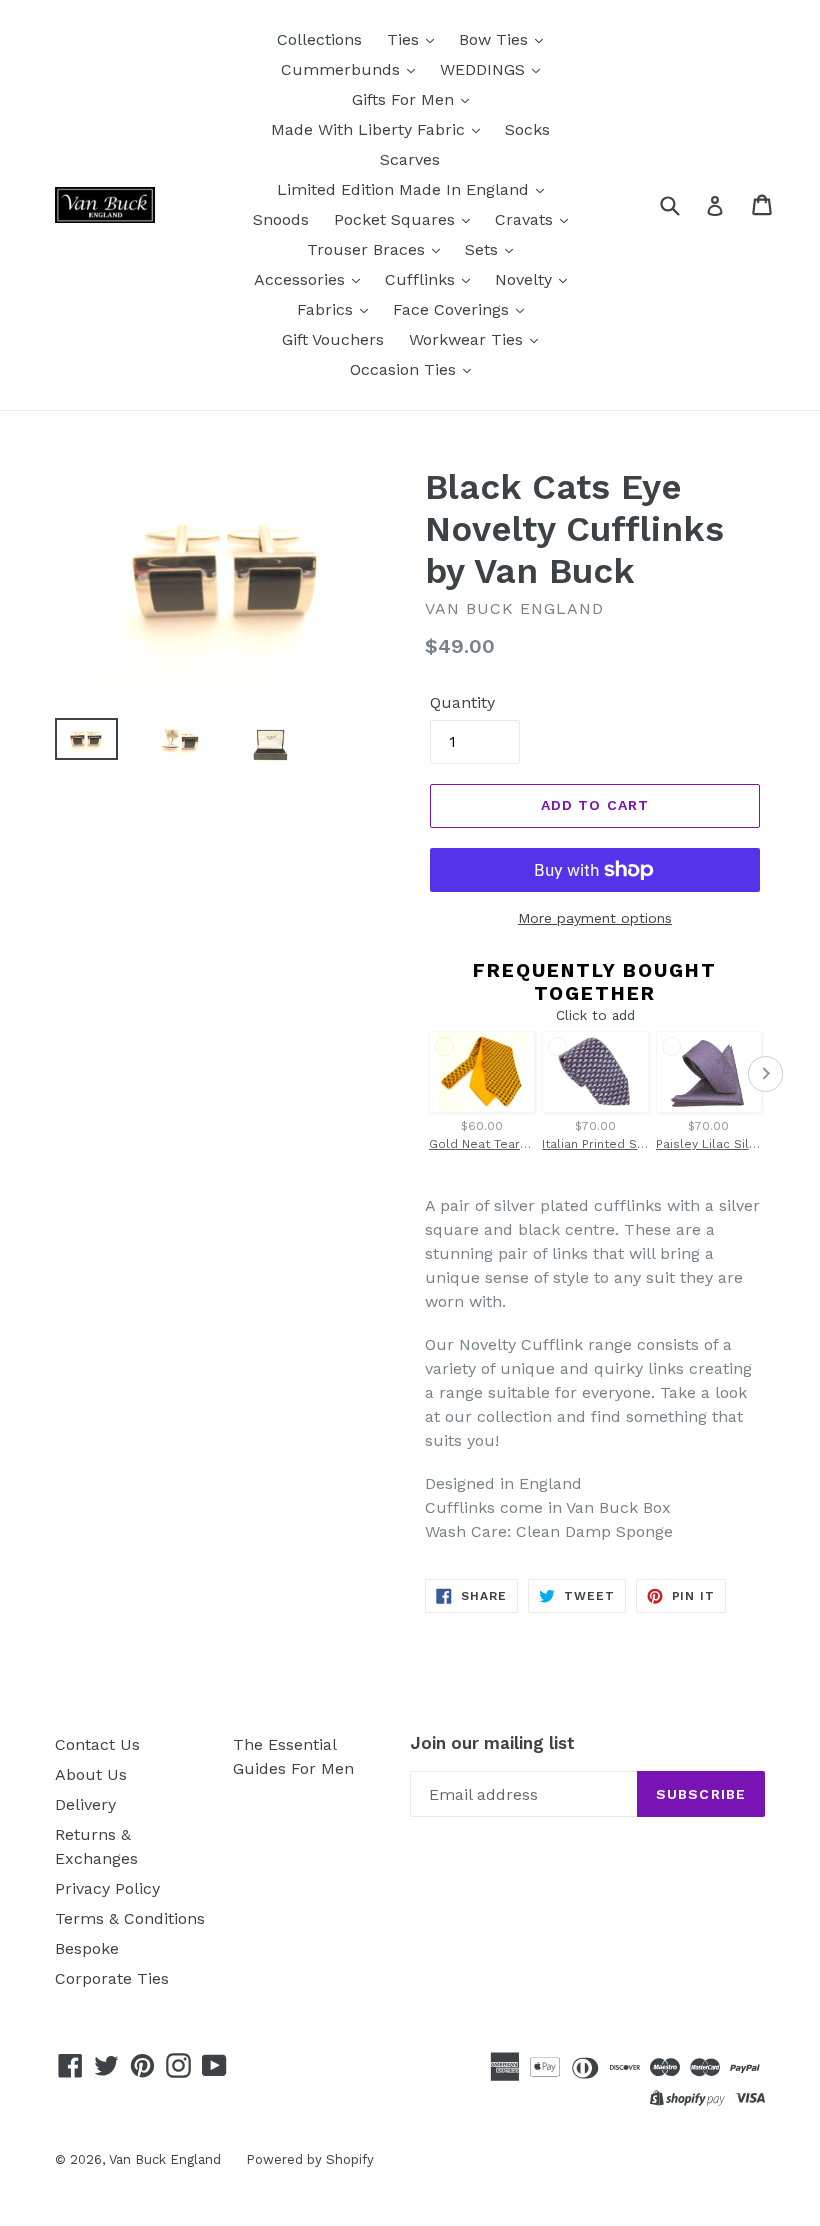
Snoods (281, 219)
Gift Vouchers (333, 339)
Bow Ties (496, 39)
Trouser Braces (368, 249)
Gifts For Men (405, 99)
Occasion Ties (405, 369)
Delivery (85, 1804)
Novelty (526, 279)
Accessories (302, 279)
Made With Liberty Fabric (370, 129)
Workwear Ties (468, 339)
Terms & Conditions (130, 1918)
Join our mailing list (492, 1743)
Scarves (410, 159)
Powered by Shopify (310, 2159)
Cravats (526, 219)
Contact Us (97, 1744)
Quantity (462, 702)
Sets (484, 249)
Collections (319, 39)
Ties (405, 39)
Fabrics (327, 309)
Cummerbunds (343, 69)
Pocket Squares (397, 219)
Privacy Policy (107, 1888)
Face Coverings (453, 309)
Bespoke (87, 1948)
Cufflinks (422, 279)
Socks (527, 129)
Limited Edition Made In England (405, 189)
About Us (91, 1774)
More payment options (595, 918)
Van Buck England (165, 2159)
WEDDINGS (485, 69)
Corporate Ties (112, 1978)
